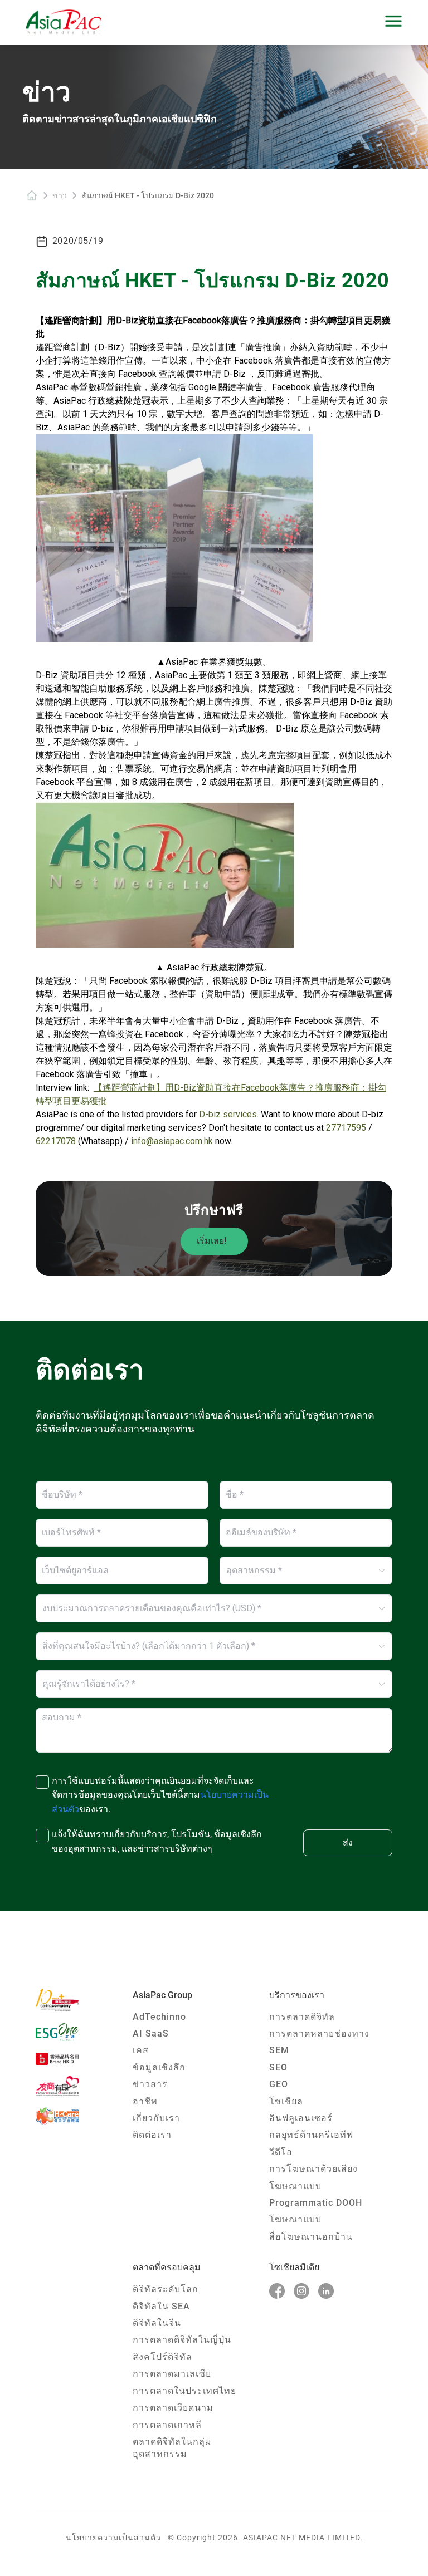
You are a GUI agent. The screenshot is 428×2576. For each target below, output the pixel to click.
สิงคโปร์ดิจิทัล (162, 2357)
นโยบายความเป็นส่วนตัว (113, 2538)
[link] (32, 195)
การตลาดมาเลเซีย (172, 2374)
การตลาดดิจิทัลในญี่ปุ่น (182, 2340)
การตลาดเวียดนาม (173, 2408)
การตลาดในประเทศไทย (184, 2391)
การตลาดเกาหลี (167, 2425)
